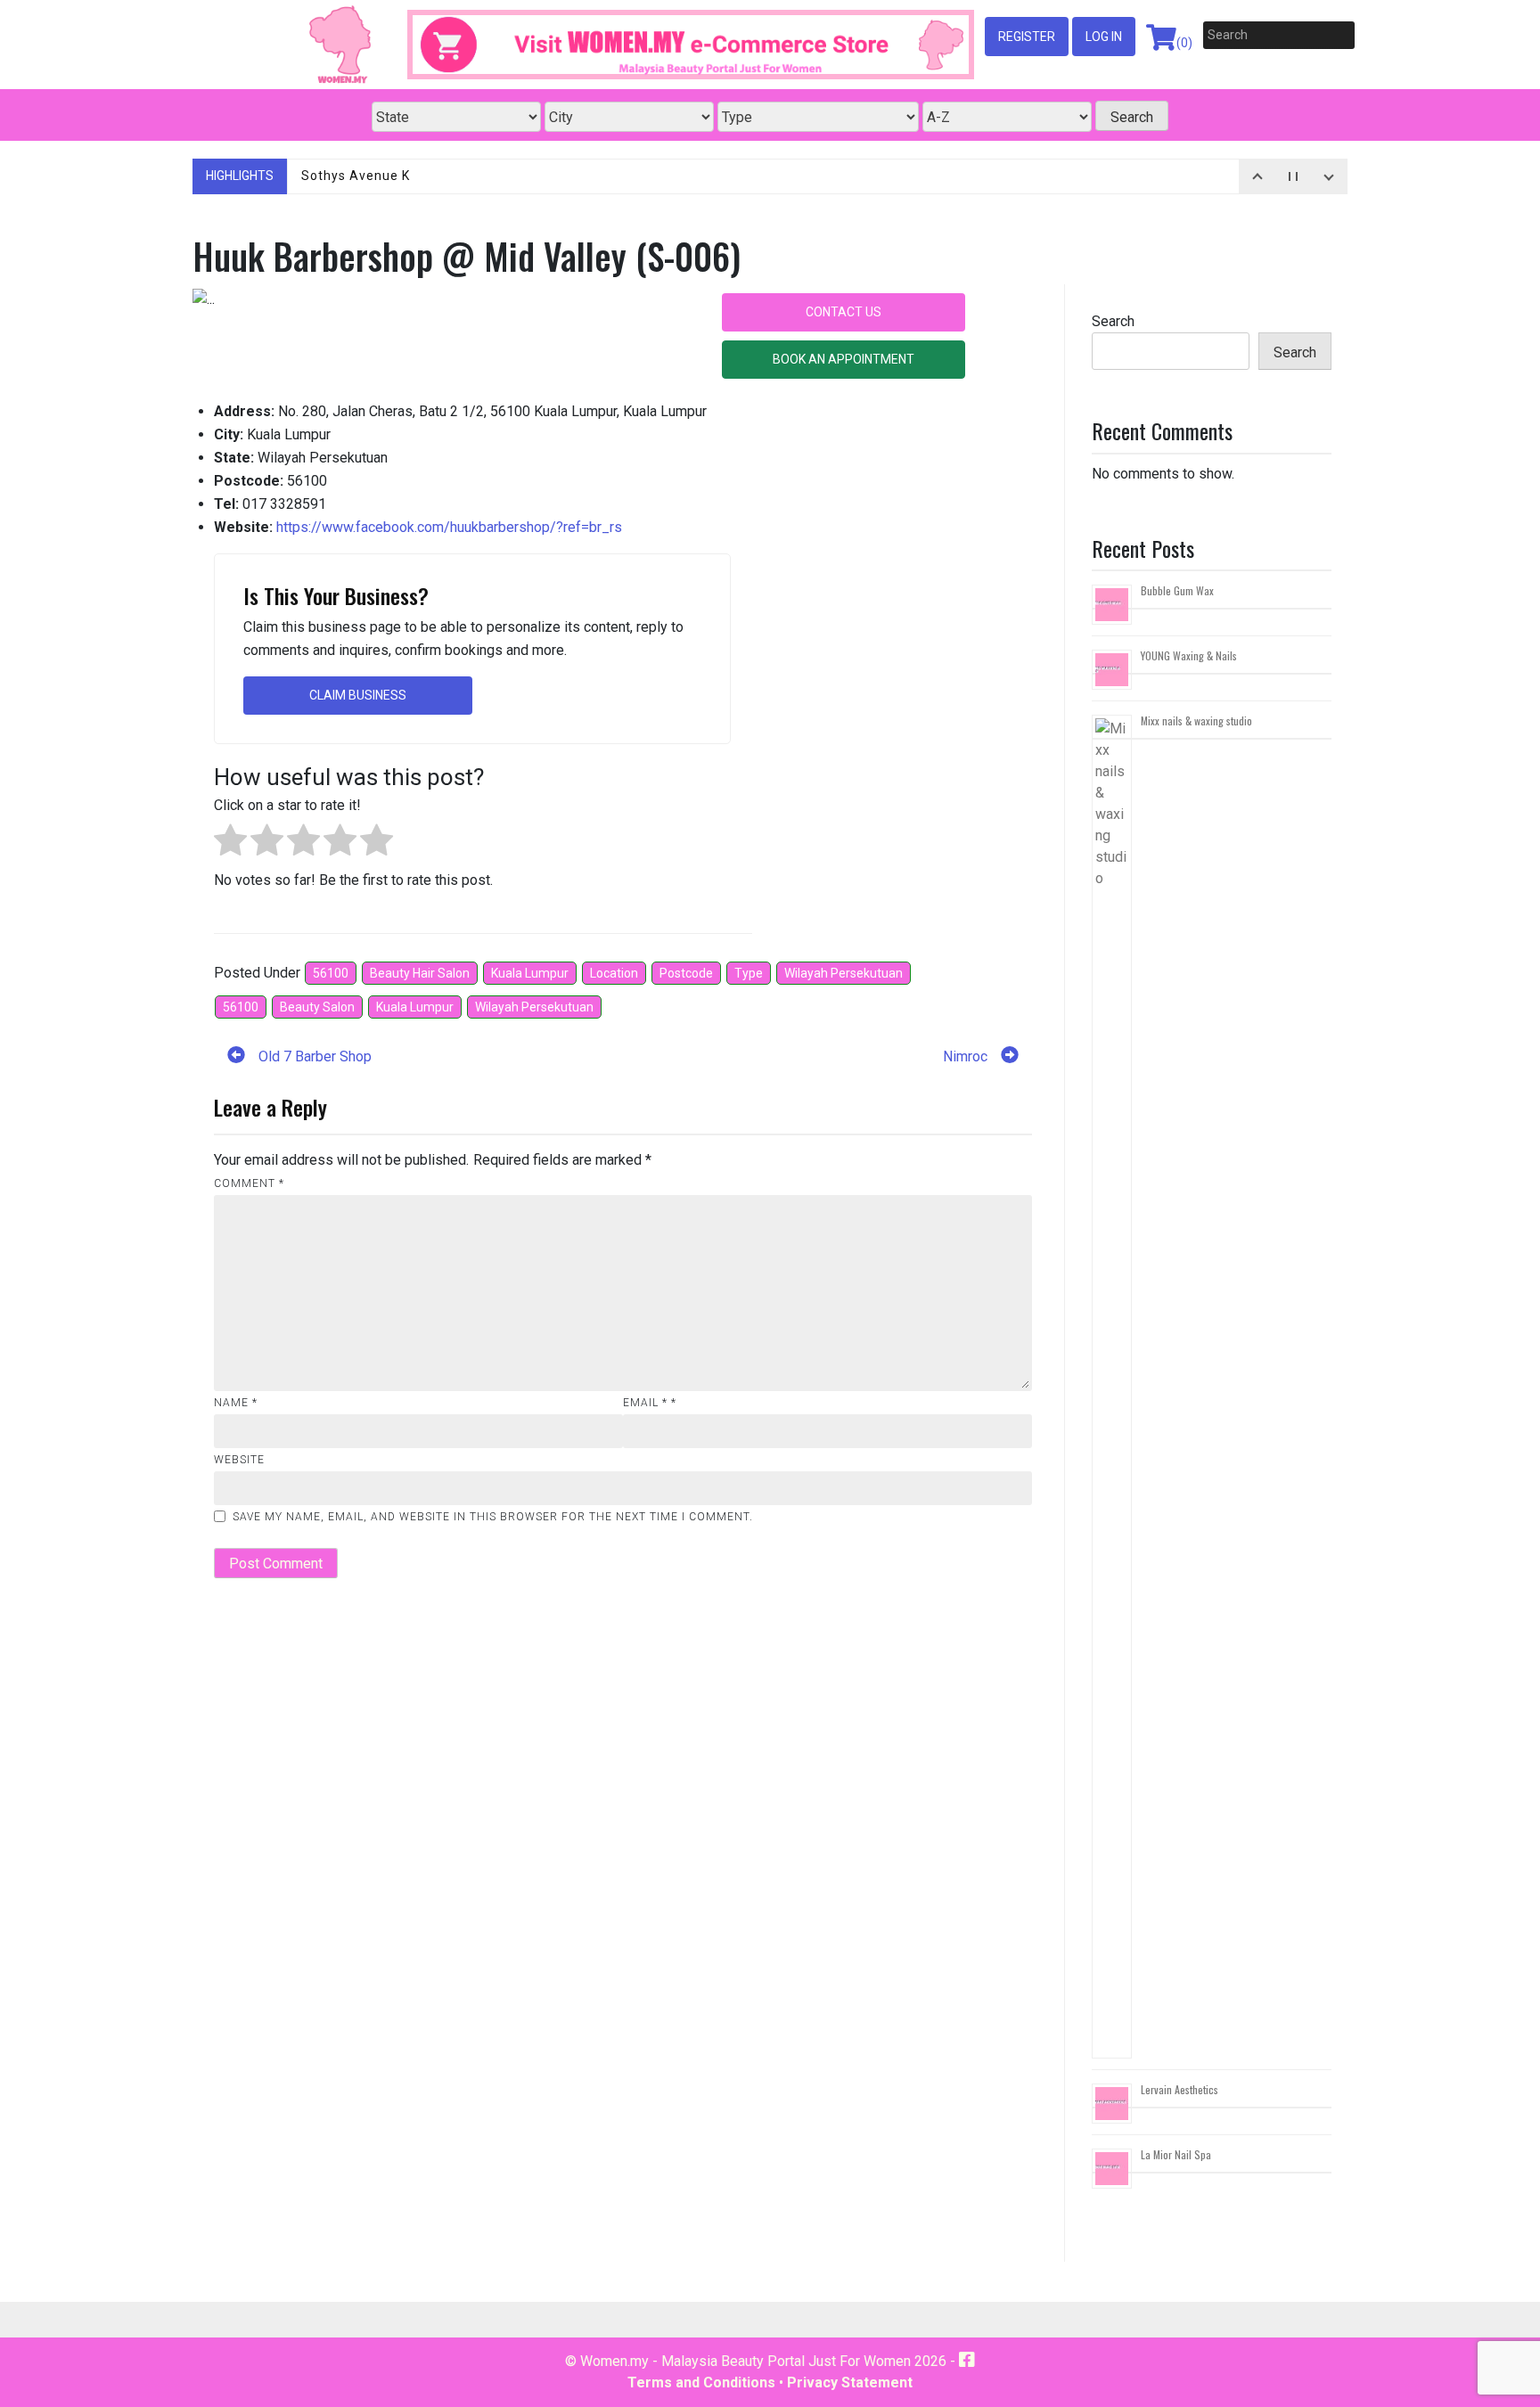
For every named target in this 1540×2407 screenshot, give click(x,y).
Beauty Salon (317, 1007)
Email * (650, 1403)
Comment (249, 1183)
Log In (1104, 37)
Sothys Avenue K (356, 176)
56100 (331, 973)
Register (1027, 37)
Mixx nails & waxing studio (1196, 720)
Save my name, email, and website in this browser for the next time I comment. (493, 1517)
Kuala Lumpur (530, 973)
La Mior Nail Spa (1176, 2154)
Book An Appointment (844, 359)
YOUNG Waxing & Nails (1189, 655)
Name (236, 1403)
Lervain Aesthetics (1180, 2089)
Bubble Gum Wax (1177, 590)
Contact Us (844, 312)
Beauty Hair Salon (420, 973)
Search (1113, 321)
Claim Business (358, 695)
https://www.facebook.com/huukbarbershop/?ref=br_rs (449, 527)
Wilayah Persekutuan (844, 973)
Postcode (686, 973)
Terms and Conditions (701, 2382)
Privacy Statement (850, 2382)
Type (749, 973)
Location (614, 973)
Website (239, 1460)
